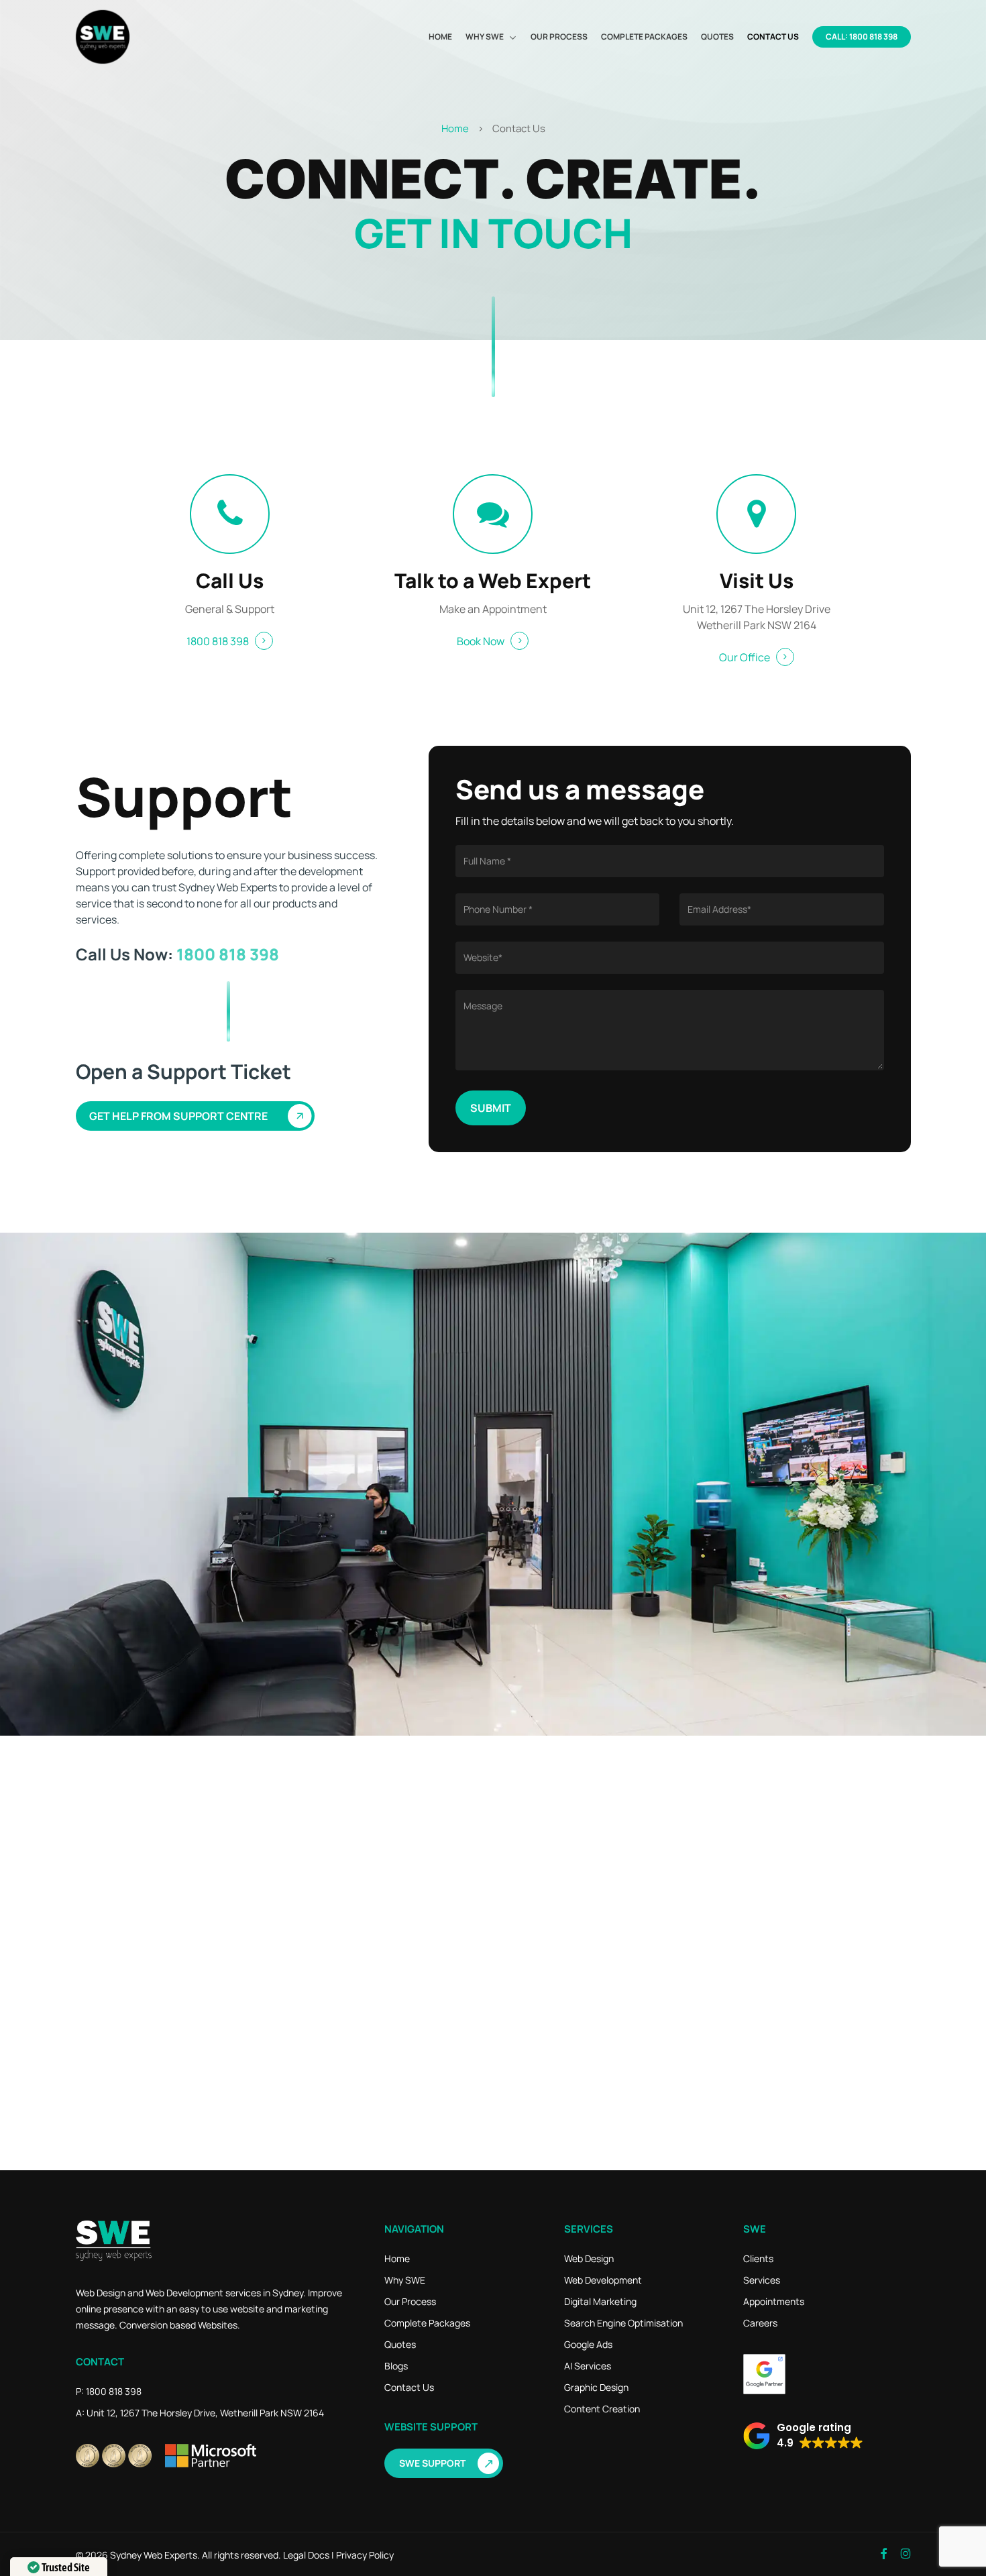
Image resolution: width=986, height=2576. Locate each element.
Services (762, 2280)
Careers (760, 2323)
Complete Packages (427, 2323)
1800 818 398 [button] (218, 641)
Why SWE (405, 2280)
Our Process (410, 2301)
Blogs (396, 2366)
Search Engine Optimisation (623, 2323)
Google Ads (588, 2344)
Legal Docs (306, 2555)
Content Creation (602, 2409)
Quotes (400, 2344)
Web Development (603, 2280)
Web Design (589, 2258)
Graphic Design (596, 2387)
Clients (758, 2258)
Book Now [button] (481, 641)
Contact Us (409, 2387)
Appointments (774, 2301)
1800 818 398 (228, 954)
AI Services (588, 2366)
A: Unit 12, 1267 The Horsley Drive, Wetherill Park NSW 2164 (200, 2413)
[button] (201, 1116)
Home (455, 128)
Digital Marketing (600, 2301)
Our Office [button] (745, 657)
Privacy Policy (365, 2555)
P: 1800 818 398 (109, 2391)
